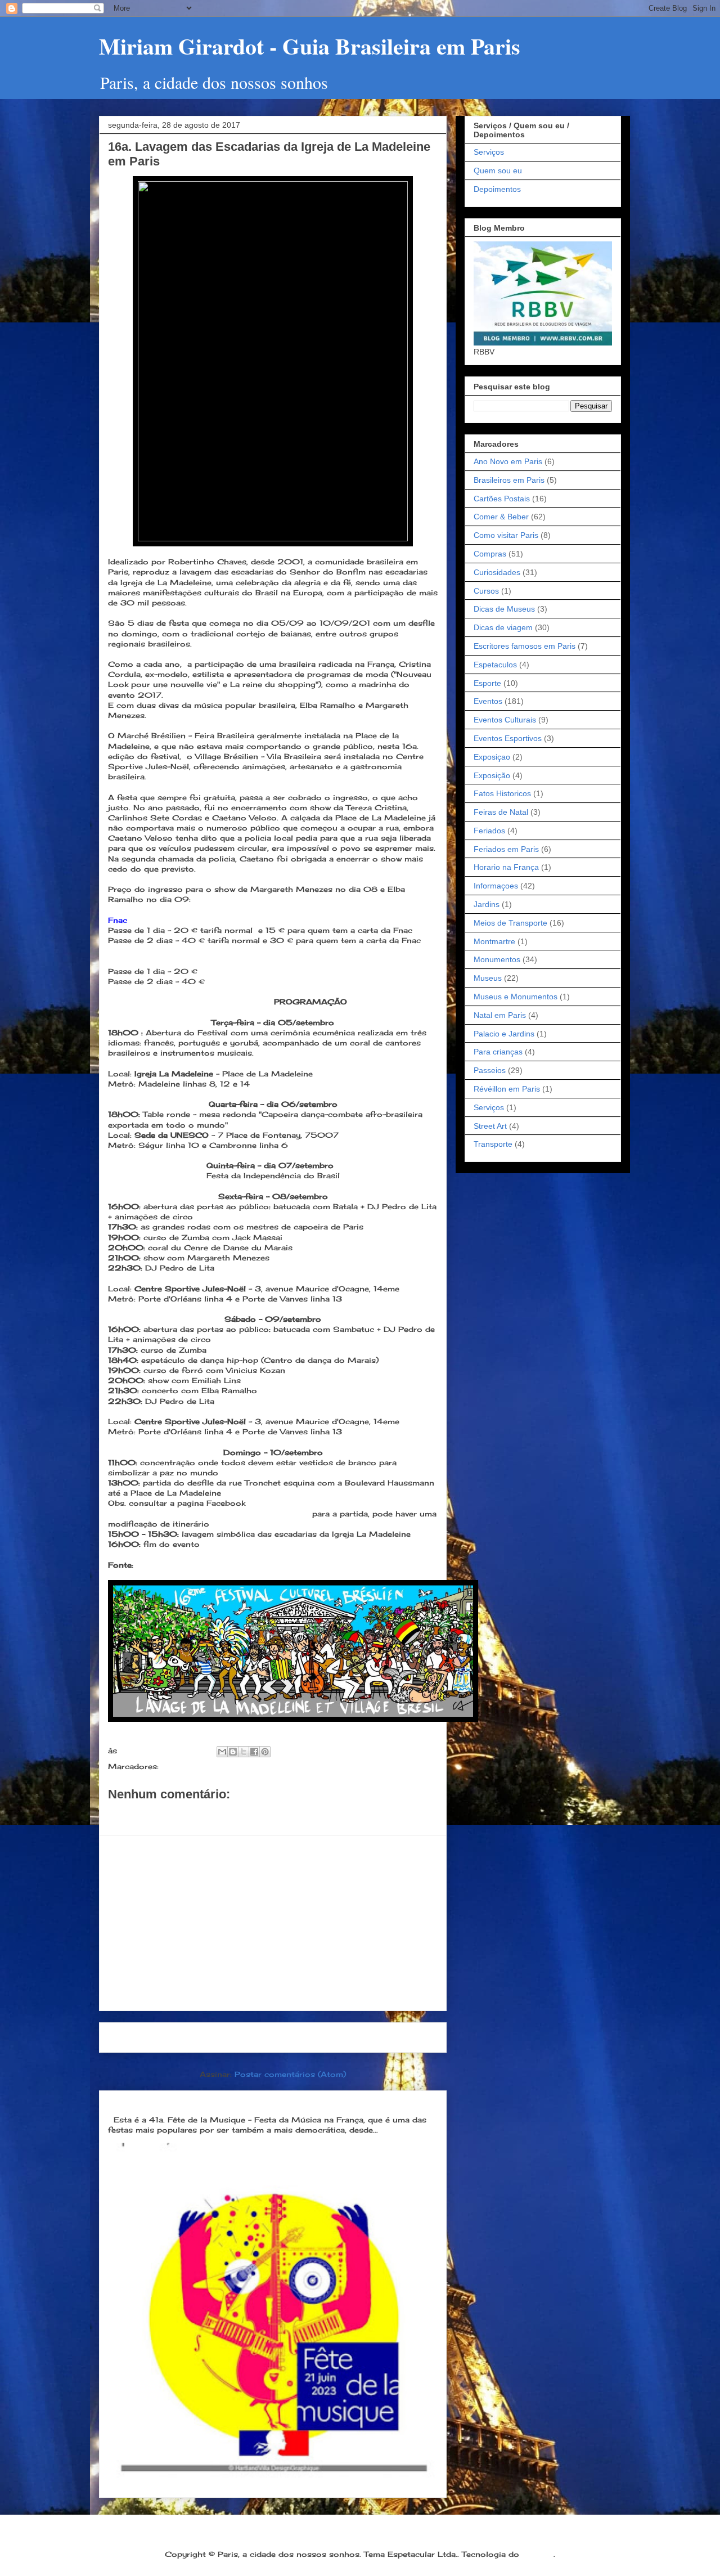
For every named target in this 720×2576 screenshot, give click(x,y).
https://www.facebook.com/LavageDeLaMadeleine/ (209, 1514)
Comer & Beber (501, 517)
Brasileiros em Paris (509, 480)
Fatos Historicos (502, 793)
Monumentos (497, 959)
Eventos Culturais (505, 720)
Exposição (492, 775)
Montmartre (494, 941)
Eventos (178, 1766)
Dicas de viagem (503, 627)
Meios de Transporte (510, 923)
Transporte (493, 1144)
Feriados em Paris (506, 849)
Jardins (487, 904)
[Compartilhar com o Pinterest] (265, 1752)
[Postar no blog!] (233, 1752)
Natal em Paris (500, 1015)
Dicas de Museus (504, 609)
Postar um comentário (168, 1814)
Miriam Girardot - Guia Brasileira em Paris (310, 46)
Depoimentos (497, 189)
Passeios (490, 1070)
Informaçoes (496, 886)
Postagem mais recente (166, 2037)
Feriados (489, 831)
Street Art (490, 1126)
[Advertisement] (273, 1923)
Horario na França (506, 867)
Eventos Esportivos (508, 738)
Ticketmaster (133, 961)
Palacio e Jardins (504, 1034)
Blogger (538, 2554)
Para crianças (498, 1052)
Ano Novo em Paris (508, 461)
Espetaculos (495, 665)
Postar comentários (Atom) (290, 2074)
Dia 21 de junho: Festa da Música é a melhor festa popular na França (263, 2101)
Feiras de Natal (501, 812)
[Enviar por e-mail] (222, 1752)
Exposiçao (492, 757)
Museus (488, 978)
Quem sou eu (498, 170)
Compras (490, 554)
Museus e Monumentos (516, 997)
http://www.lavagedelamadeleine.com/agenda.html (234, 1565)
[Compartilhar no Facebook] (254, 1752)
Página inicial (276, 2037)
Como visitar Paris (506, 535)
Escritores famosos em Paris (525, 646)
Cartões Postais (502, 499)
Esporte (487, 683)
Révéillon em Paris (507, 1089)
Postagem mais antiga (383, 2037)
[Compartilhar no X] (244, 1752)
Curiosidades (497, 572)
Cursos (486, 591)
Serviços (489, 152)
